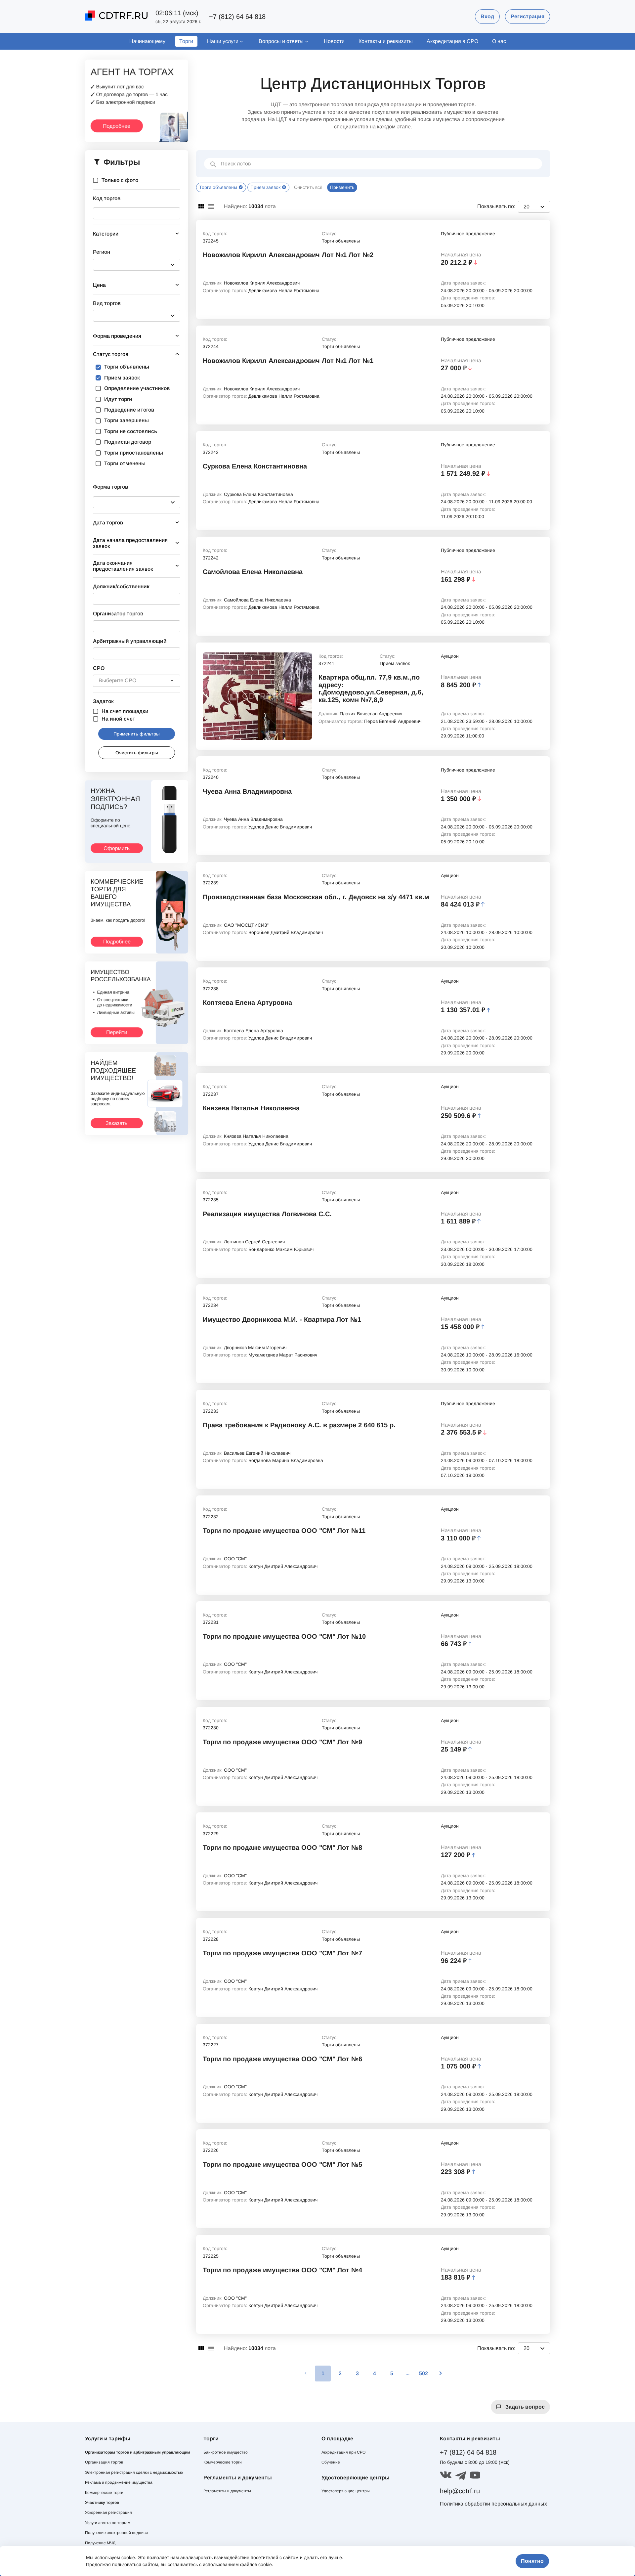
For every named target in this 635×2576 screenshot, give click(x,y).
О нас (499, 41)
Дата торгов (108, 523)
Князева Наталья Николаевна (251, 1108)
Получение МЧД (100, 2543)
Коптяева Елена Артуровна (247, 1002)
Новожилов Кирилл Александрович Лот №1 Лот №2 (288, 255)
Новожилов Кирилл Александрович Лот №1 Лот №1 (288, 361)
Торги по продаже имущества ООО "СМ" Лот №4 (282, 2270)
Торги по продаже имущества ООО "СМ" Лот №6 (282, 2059)
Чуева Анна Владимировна (247, 791)
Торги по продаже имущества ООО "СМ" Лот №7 (282, 1953)
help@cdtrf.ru (460, 2491)
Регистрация (528, 16)
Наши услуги (223, 41)
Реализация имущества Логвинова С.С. (267, 1214)
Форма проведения (117, 336)
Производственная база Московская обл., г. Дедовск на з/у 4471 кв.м (316, 897)
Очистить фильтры (137, 753)
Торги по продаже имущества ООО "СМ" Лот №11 (284, 1531)
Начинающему (147, 41)
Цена (99, 285)
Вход (487, 16)
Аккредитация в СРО (452, 41)
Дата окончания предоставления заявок (123, 566)
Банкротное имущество (226, 2452)
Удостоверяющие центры (346, 2491)
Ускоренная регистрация (108, 2512)
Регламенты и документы (227, 2491)
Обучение (331, 2462)
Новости (334, 41)
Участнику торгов (102, 2503)
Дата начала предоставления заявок (130, 543)
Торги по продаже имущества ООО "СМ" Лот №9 (282, 1742)
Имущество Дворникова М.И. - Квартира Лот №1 (282, 1319)
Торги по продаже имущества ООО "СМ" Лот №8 (282, 1847)
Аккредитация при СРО (343, 2452)
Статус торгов (111, 354)
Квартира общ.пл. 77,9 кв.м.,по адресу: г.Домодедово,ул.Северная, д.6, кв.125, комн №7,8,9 (371, 688)
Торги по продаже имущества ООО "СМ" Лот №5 (282, 2164)
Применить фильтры (137, 734)
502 (423, 2373)
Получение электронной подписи (116, 2533)
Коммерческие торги (104, 2493)
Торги (186, 41)
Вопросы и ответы (281, 41)
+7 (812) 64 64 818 (237, 17)
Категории (106, 234)
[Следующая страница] (441, 2374)
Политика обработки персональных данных (493, 2504)
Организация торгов (104, 2462)
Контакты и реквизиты (386, 41)
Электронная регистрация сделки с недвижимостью (134, 2472)
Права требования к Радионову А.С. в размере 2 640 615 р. (299, 1425)
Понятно (532, 2561)
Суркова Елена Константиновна (255, 466)
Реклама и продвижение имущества (119, 2482)
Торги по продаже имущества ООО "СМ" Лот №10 (284, 1636)
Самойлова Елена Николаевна (253, 572)
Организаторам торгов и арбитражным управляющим (138, 2452)
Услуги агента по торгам (108, 2523)
